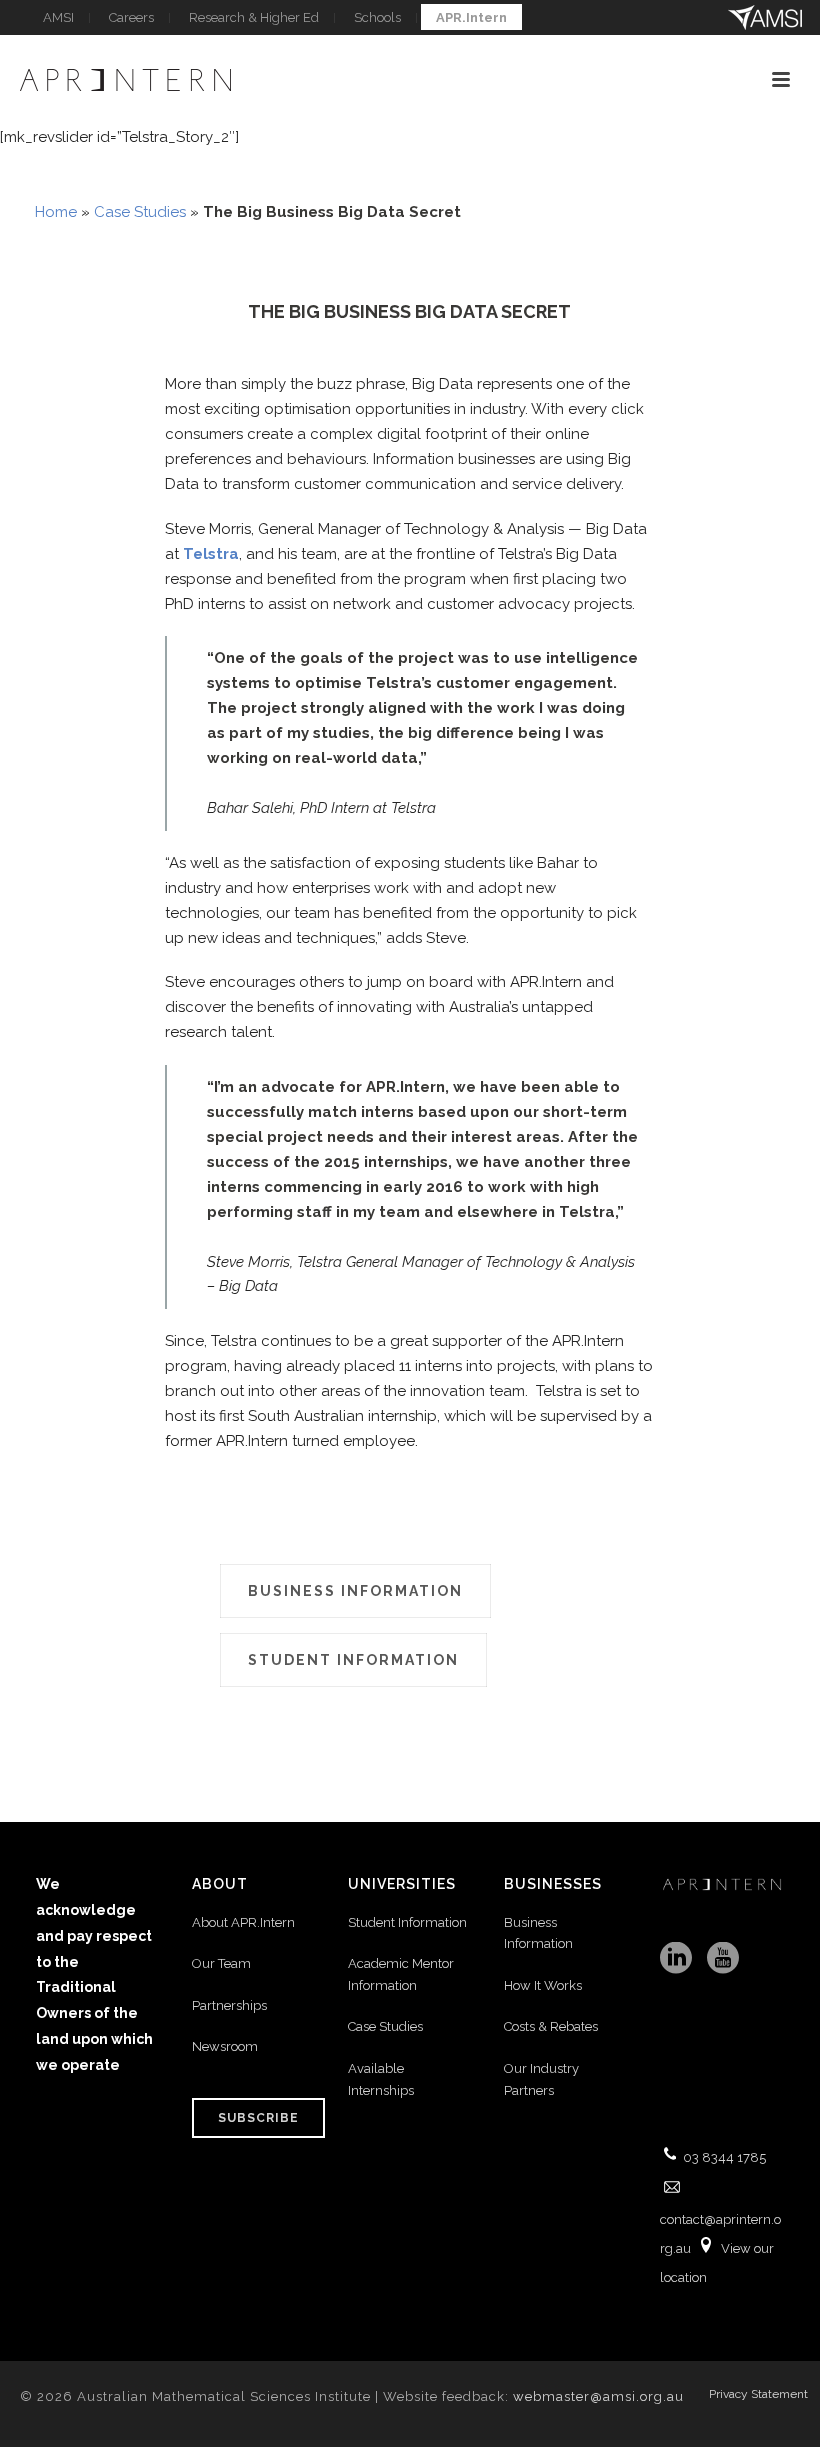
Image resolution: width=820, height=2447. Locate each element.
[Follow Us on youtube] (723, 1959)
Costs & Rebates (551, 2026)
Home (56, 212)
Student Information (407, 1922)
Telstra (211, 554)
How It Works (543, 1985)
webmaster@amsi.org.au (598, 2396)
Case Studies (140, 212)
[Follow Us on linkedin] (676, 1959)
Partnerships (229, 2005)
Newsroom (225, 2046)
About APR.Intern (245, 1922)
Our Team (221, 1963)
